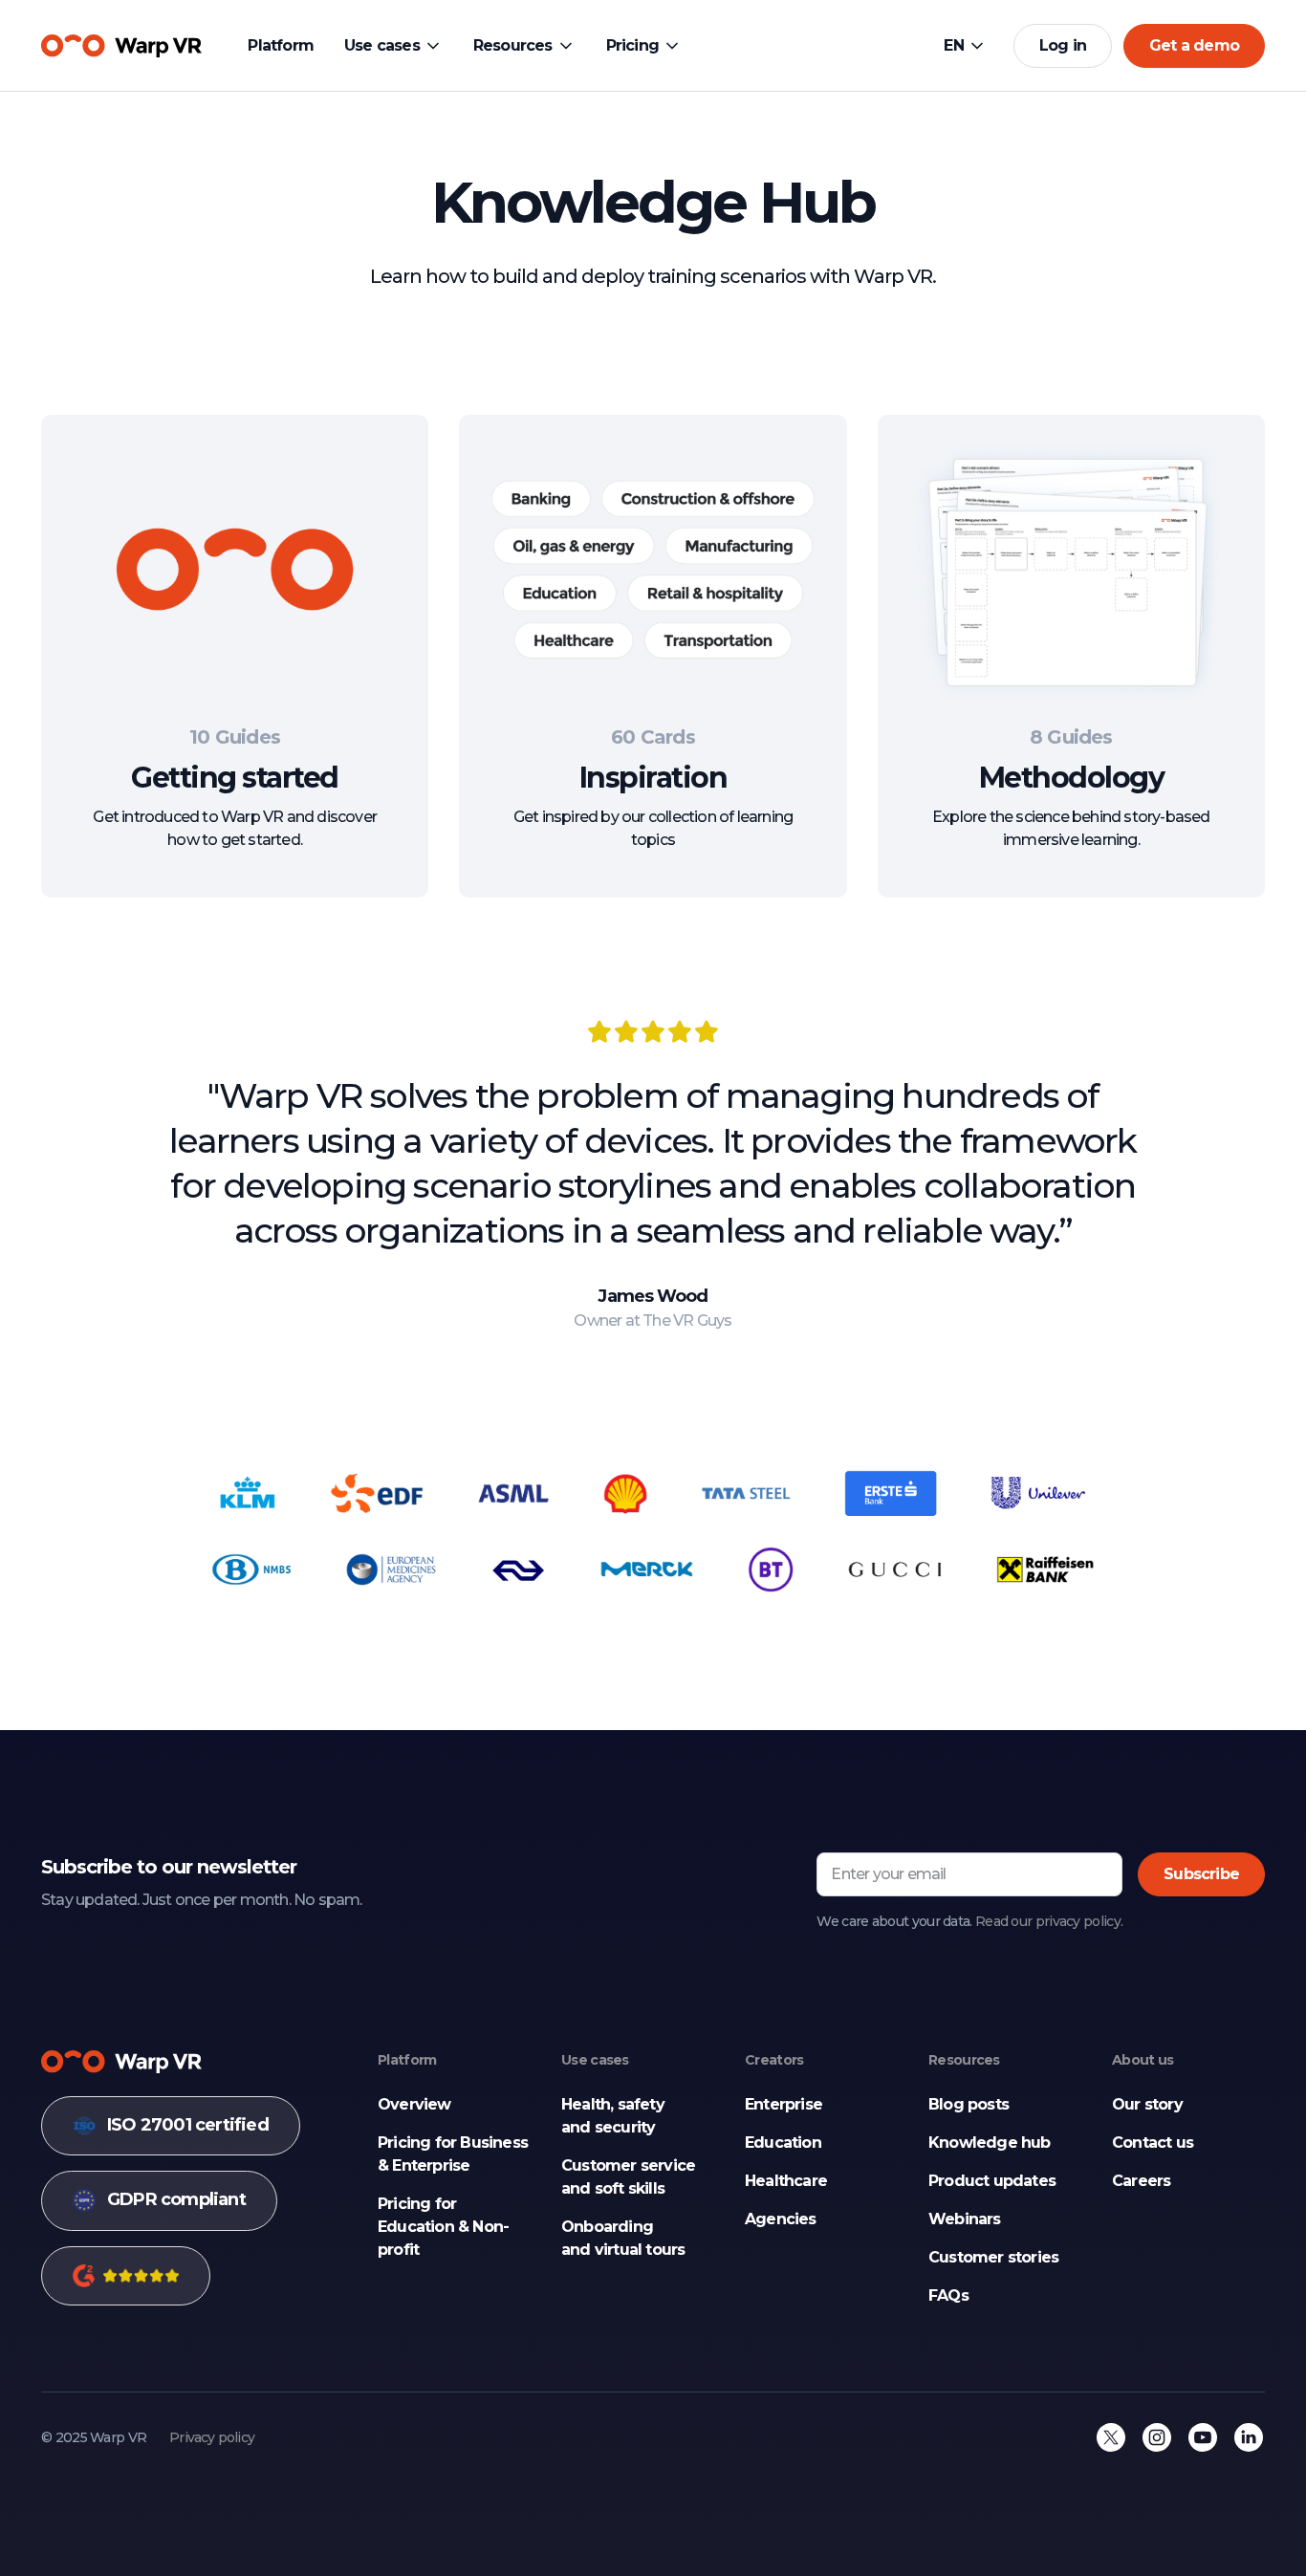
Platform (281, 45)
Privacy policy (212, 2437)
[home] (121, 46)
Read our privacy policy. (1049, 1921)
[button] (393, 46)
